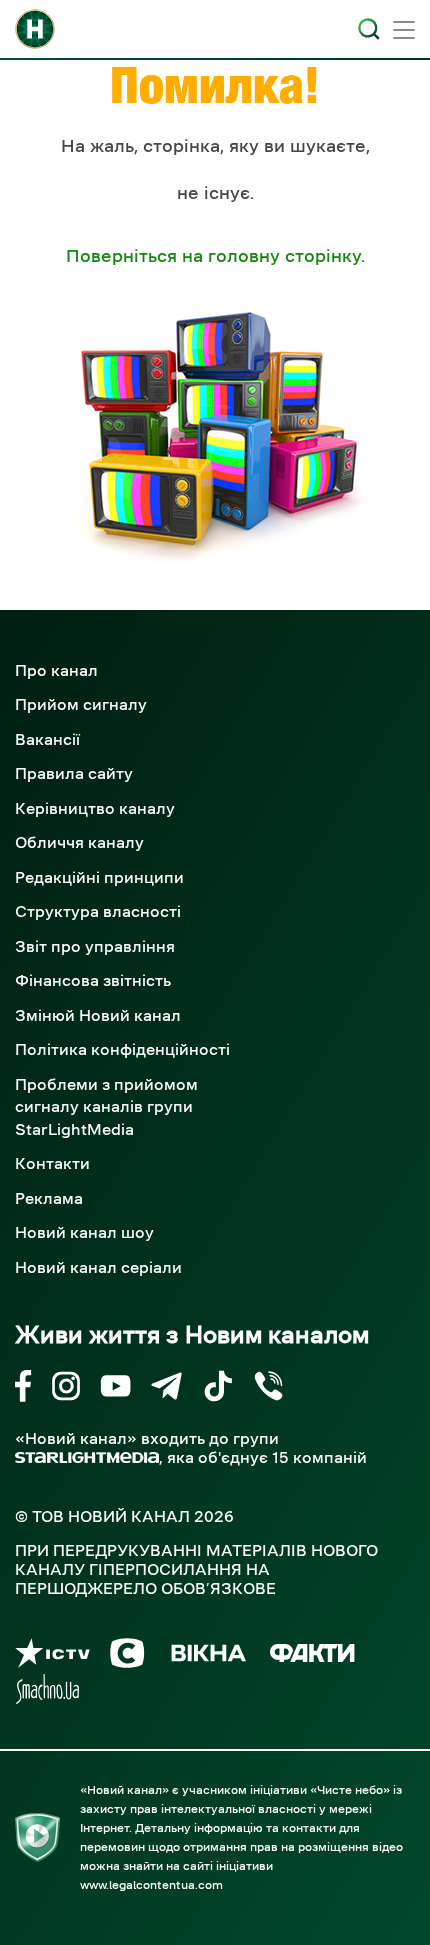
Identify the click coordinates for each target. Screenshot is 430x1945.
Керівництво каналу (95, 808)
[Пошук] (369, 29)
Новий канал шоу (84, 1232)
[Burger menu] (404, 32)
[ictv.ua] (52, 1656)
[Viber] (268, 1389)
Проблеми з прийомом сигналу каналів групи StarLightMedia (106, 1106)
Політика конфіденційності (122, 1049)
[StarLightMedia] (87, 1457)
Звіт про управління (95, 946)
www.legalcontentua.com (151, 1885)
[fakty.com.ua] (312, 1656)
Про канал (56, 670)
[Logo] (35, 29)
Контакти (52, 1163)
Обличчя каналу (79, 842)
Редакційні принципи (99, 877)
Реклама (49, 1198)
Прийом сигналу (81, 704)
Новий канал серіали (98, 1267)
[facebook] (23, 1389)
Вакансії (47, 739)
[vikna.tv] (207, 1656)
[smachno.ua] (47, 1692)
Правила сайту (74, 773)
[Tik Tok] (218, 1389)
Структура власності (98, 911)
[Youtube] (115, 1389)
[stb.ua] (127, 1656)
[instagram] (66, 1389)
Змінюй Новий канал (98, 1015)
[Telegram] (166, 1389)
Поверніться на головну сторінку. (215, 256)
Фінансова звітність (93, 980)
